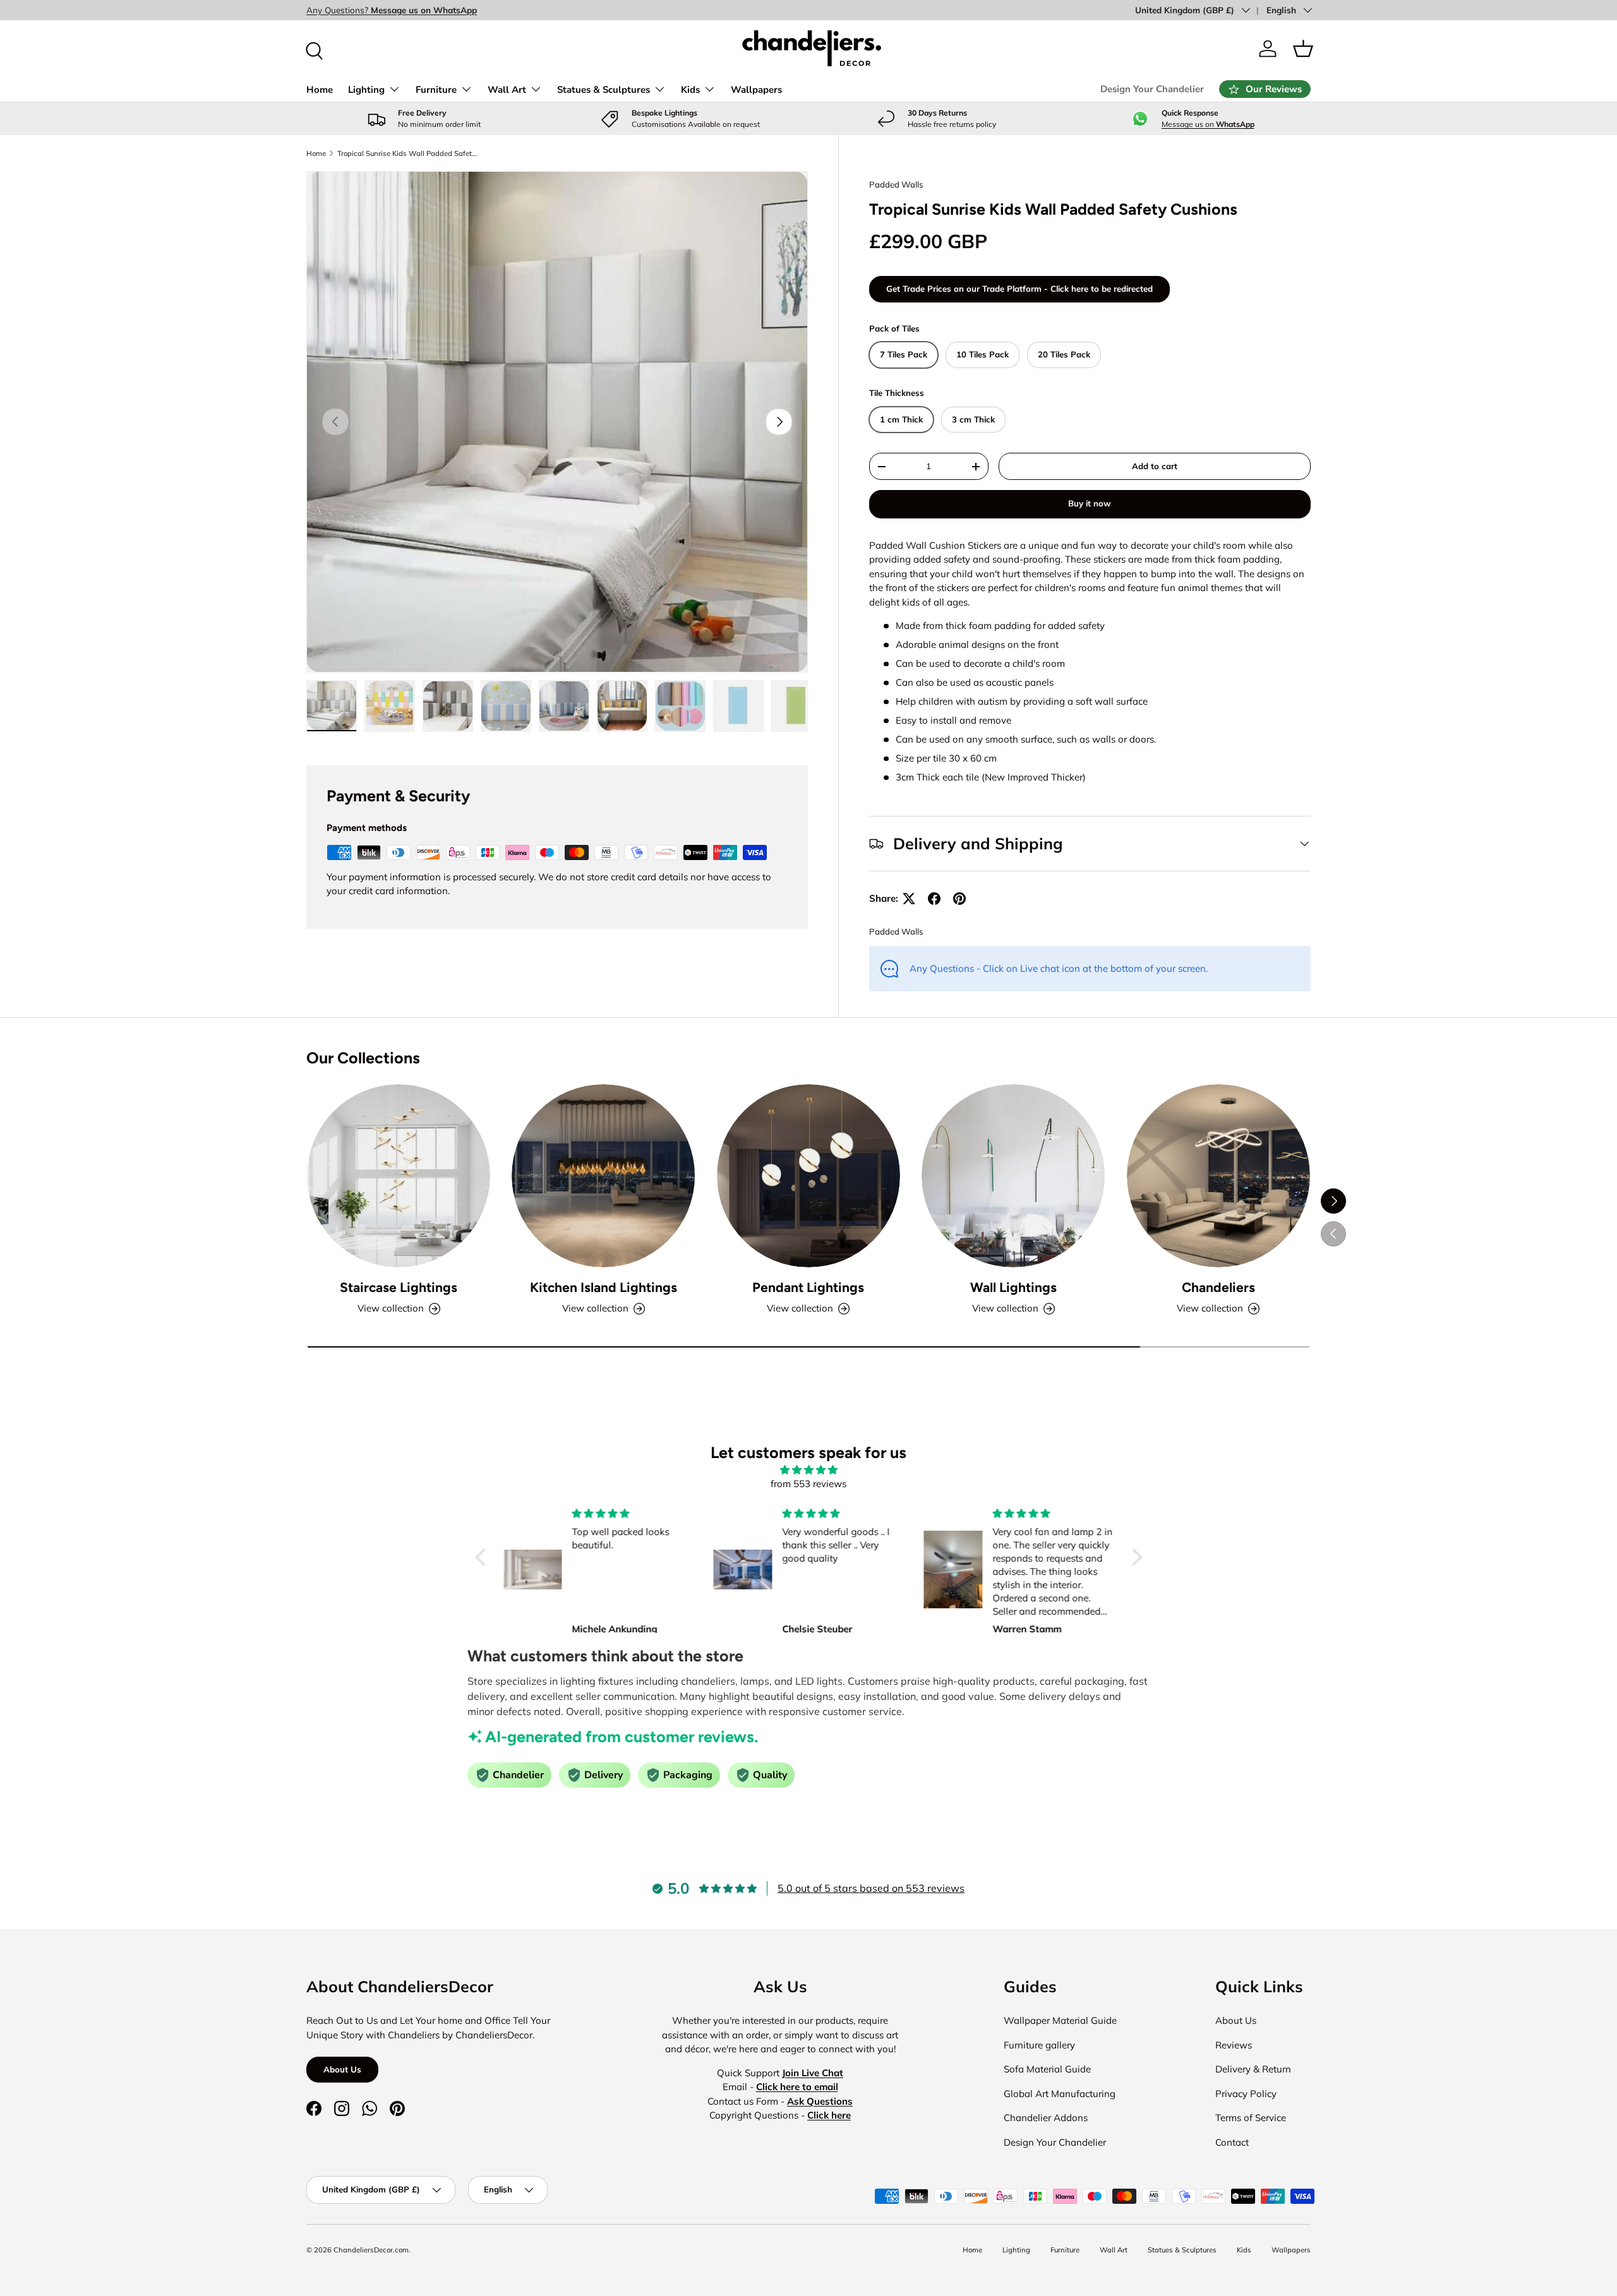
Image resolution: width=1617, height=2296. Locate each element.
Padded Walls (896, 184)
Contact (1232, 2142)
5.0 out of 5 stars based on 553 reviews (871, 1888)
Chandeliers (1218, 1287)
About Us (342, 2069)
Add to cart (1155, 466)
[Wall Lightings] (1013, 1176)
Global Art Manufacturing (1060, 2094)
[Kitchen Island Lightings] (603, 1176)
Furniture (436, 90)
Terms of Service (1251, 2118)
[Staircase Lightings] (399, 1176)
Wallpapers (756, 90)
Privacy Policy (1246, 2094)
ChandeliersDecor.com (371, 2250)
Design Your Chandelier (1152, 89)
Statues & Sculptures (604, 90)
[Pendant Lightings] (808, 1176)
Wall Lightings (1013, 1287)
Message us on (1208, 124)
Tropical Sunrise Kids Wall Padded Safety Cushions (408, 153)
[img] (809, 1470)
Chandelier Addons (1046, 2118)
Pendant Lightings (808, 1287)
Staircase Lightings (399, 1287)
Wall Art (507, 90)
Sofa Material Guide (1047, 2069)
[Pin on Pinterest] (959, 899)
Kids (690, 90)
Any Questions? (392, 10)
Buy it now (1090, 503)
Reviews (1234, 2045)
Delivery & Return (1253, 2069)
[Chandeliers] (1218, 1176)
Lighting (366, 90)
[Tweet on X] (909, 899)
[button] (1303, 49)
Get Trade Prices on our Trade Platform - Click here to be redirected (1019, 289)
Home (320, 90)
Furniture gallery (1039, 2045)
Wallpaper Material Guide (1060, 2020)
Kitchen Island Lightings (604, 1287)
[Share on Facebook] (934, 899)
